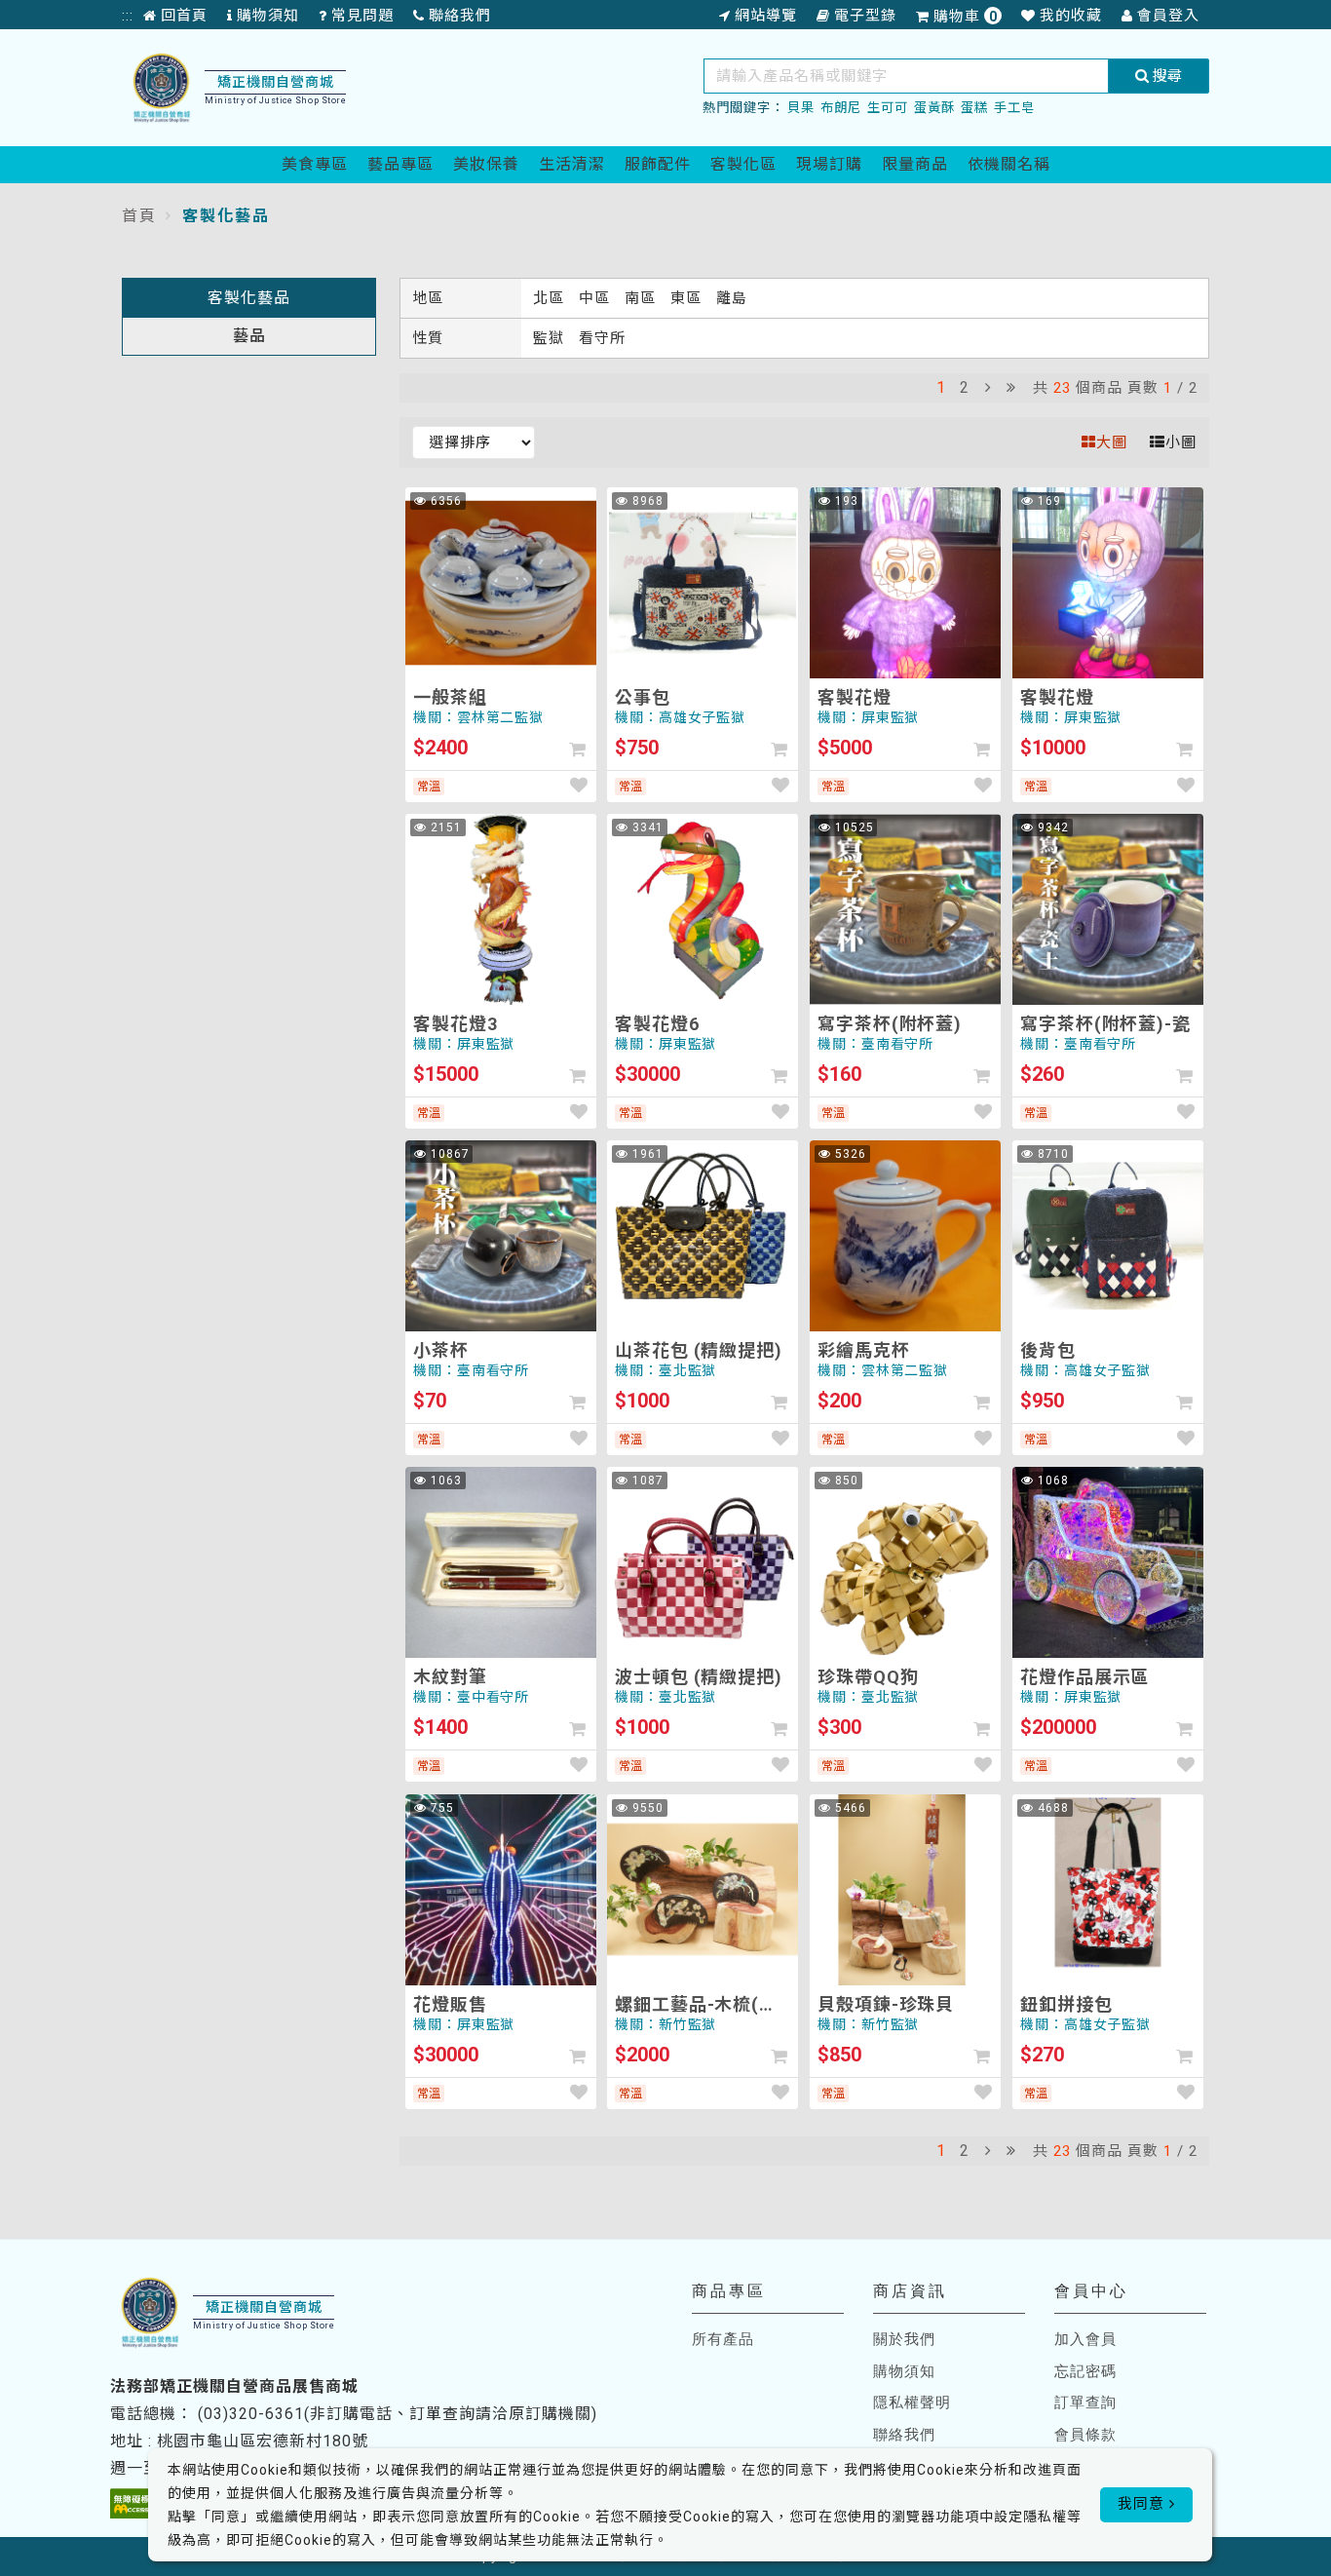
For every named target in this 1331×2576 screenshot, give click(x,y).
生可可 (888, 108)
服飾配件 (658, 164)
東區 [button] (688, 298)
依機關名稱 (1009, 164)
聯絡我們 (904, 2435)
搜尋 (1165, 76)
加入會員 (1085, 2339)
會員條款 (1085, 2435)
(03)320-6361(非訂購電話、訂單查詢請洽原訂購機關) (398, 2414)
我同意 (1143, 2505)
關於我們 (904, 2339)
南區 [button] (643, 298)
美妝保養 (486, 164)
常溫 (429, 787)
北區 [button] (551, 298)
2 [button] (965, 387)
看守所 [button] (602, 338)
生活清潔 (572, 164)
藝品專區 (400, 164)
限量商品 (915, 164)
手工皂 (1014, 108)
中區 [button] (597, 298)
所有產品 (723, 2339)
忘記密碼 (1085, 2371)
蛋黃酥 (934, 108)
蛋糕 (974, 108)
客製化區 (743, 164)
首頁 (139, 216)
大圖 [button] (1112, 442)
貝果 (801, 108)
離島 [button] (732, 298)
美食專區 (315, 164)
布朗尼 (841, 108)
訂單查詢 (1085, 2403)
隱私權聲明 (912, 2403)
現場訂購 (829, 164)
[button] (988, 388)
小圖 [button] (1181, 442)
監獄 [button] (551, 338)
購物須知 (904, 2371)
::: (128, 16)
